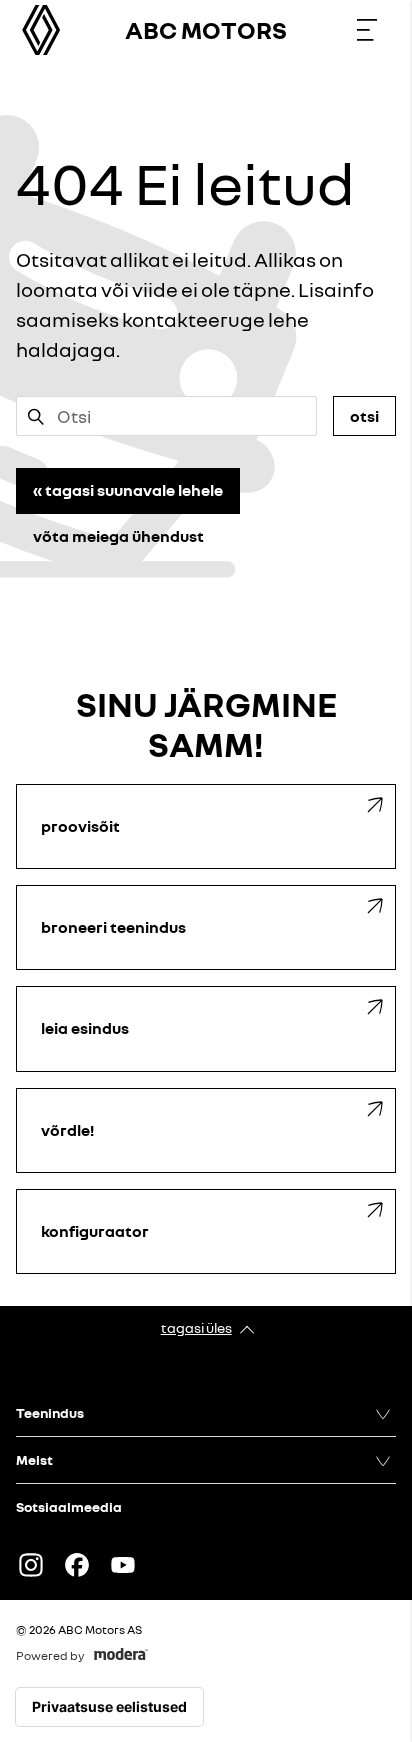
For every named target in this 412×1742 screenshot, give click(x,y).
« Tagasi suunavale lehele (128, 490)
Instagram (31, 1565)
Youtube (123, 1565)
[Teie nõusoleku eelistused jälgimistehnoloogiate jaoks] (109, 1707)
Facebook (77, 1565)
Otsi (364, 416)
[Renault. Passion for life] (41, 30)
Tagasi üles (196, 1327)
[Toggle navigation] (367, 30)
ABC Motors (206, 29)
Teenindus (50, 1412)
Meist (34, 1459)
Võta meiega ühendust (118, 536)
